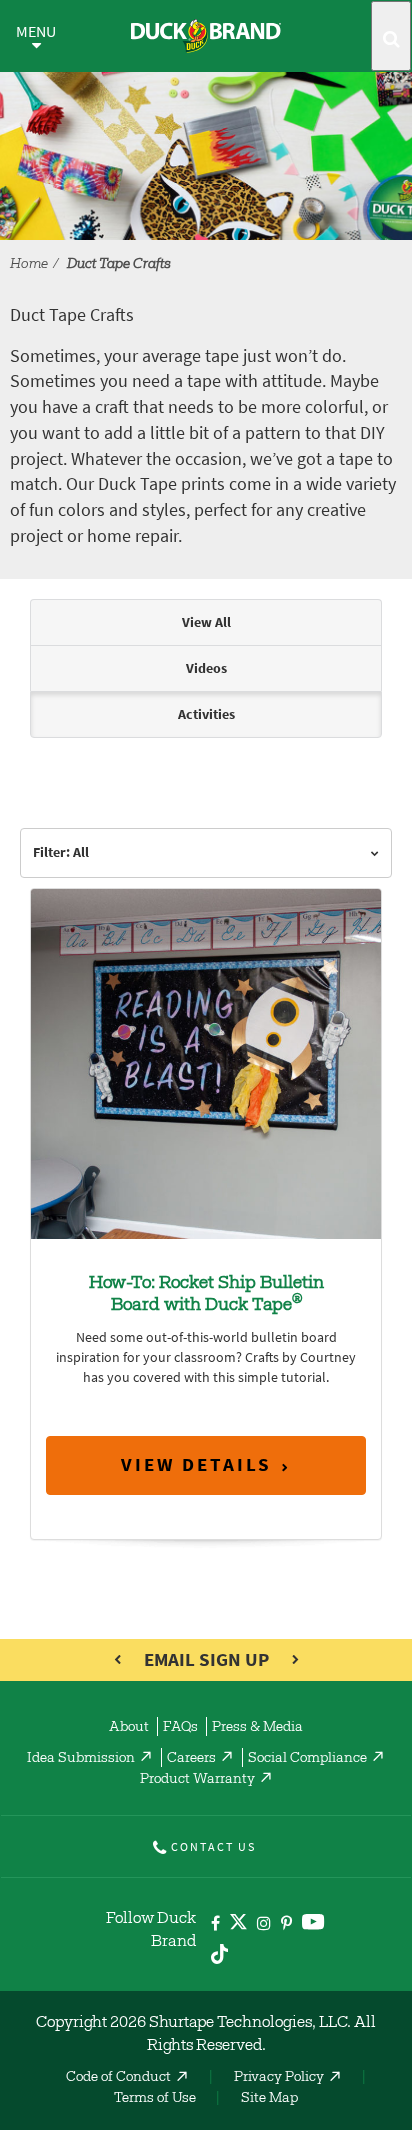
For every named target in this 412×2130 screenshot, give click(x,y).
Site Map (269, 2099)
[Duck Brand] (206, 36)
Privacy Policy (279, 2078)
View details (196, 1464)
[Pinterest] (286, 1924)
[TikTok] (219, 1950)
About (129, 1728)
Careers (191, 1759)
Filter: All (61, 852)
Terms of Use (155, 2099)
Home (29, 265)
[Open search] (391, 36)
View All (206, 622)
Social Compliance (307, 1759)
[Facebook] (215, 1924)
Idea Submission (81, 1759)
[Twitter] (238, 1925)
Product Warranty (197, 1780)
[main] (206, 1089)
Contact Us (213, 1847)
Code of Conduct (118, 2078)
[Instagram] (264, 1924)
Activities (206, 714)
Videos (206, 668)
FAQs (180, 1728)
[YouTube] (313, 1925)
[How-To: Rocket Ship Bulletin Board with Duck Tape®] (206, 1063)
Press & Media (257, 1728)
